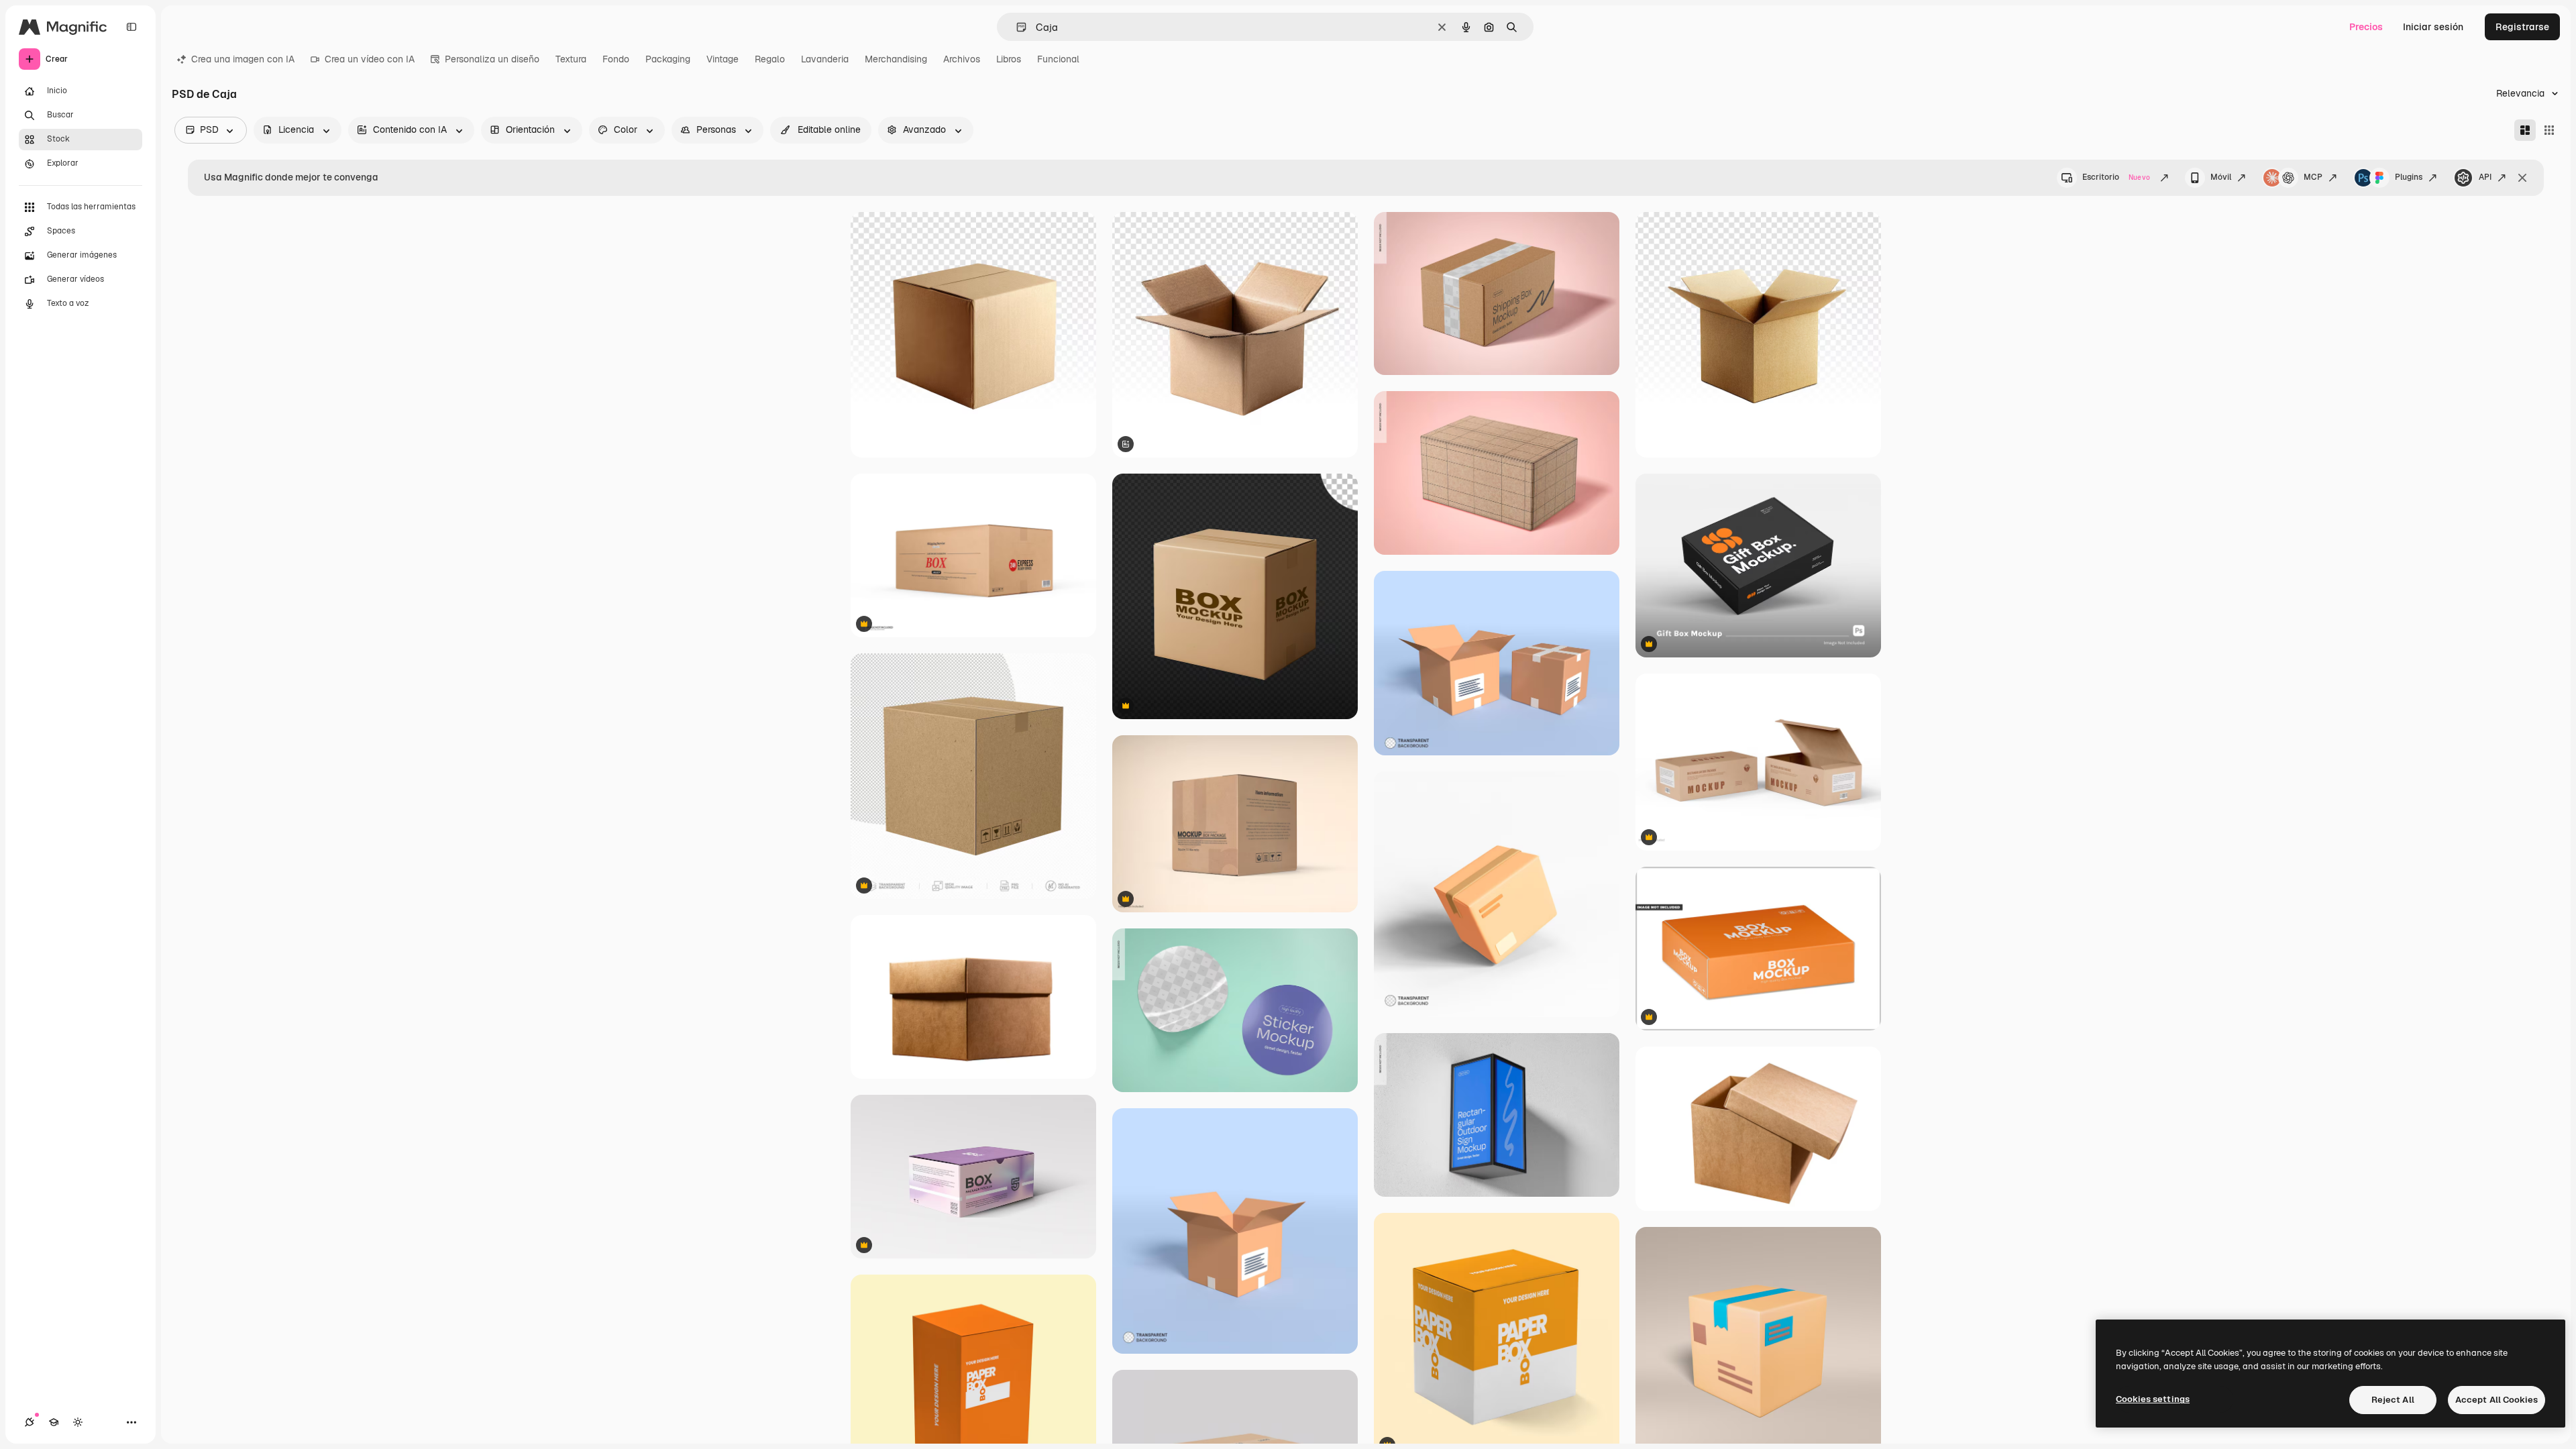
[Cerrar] (2522, 178)
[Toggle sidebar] (131, 27)
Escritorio (2116, 177)
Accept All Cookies (2497, 1400)
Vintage (722, 59)
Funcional (1058, 59)
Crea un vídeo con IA (370, 59)
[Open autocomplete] (1016, 27)
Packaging (668, 59)
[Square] (2549, 130)
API (2485, 177)
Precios (2366, 27)
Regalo (770, 59)
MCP (2313, 177)
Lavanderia (825, 59)
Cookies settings (2153, 1399)
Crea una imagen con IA (243, 59)
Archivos (962, 59)
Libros (1009, 59)
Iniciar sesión (2433, 27)
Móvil (2221, 177)
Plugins (2409, 177)
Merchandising (896, 59)
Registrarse (2522, 27)
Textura (571, 59)
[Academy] (54, 1422)
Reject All (2393, 1400)
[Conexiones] (30, 1422)
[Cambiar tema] (78, 1422)
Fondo (616, 59)
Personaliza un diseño (492, 59)
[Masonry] (2525, 130)
